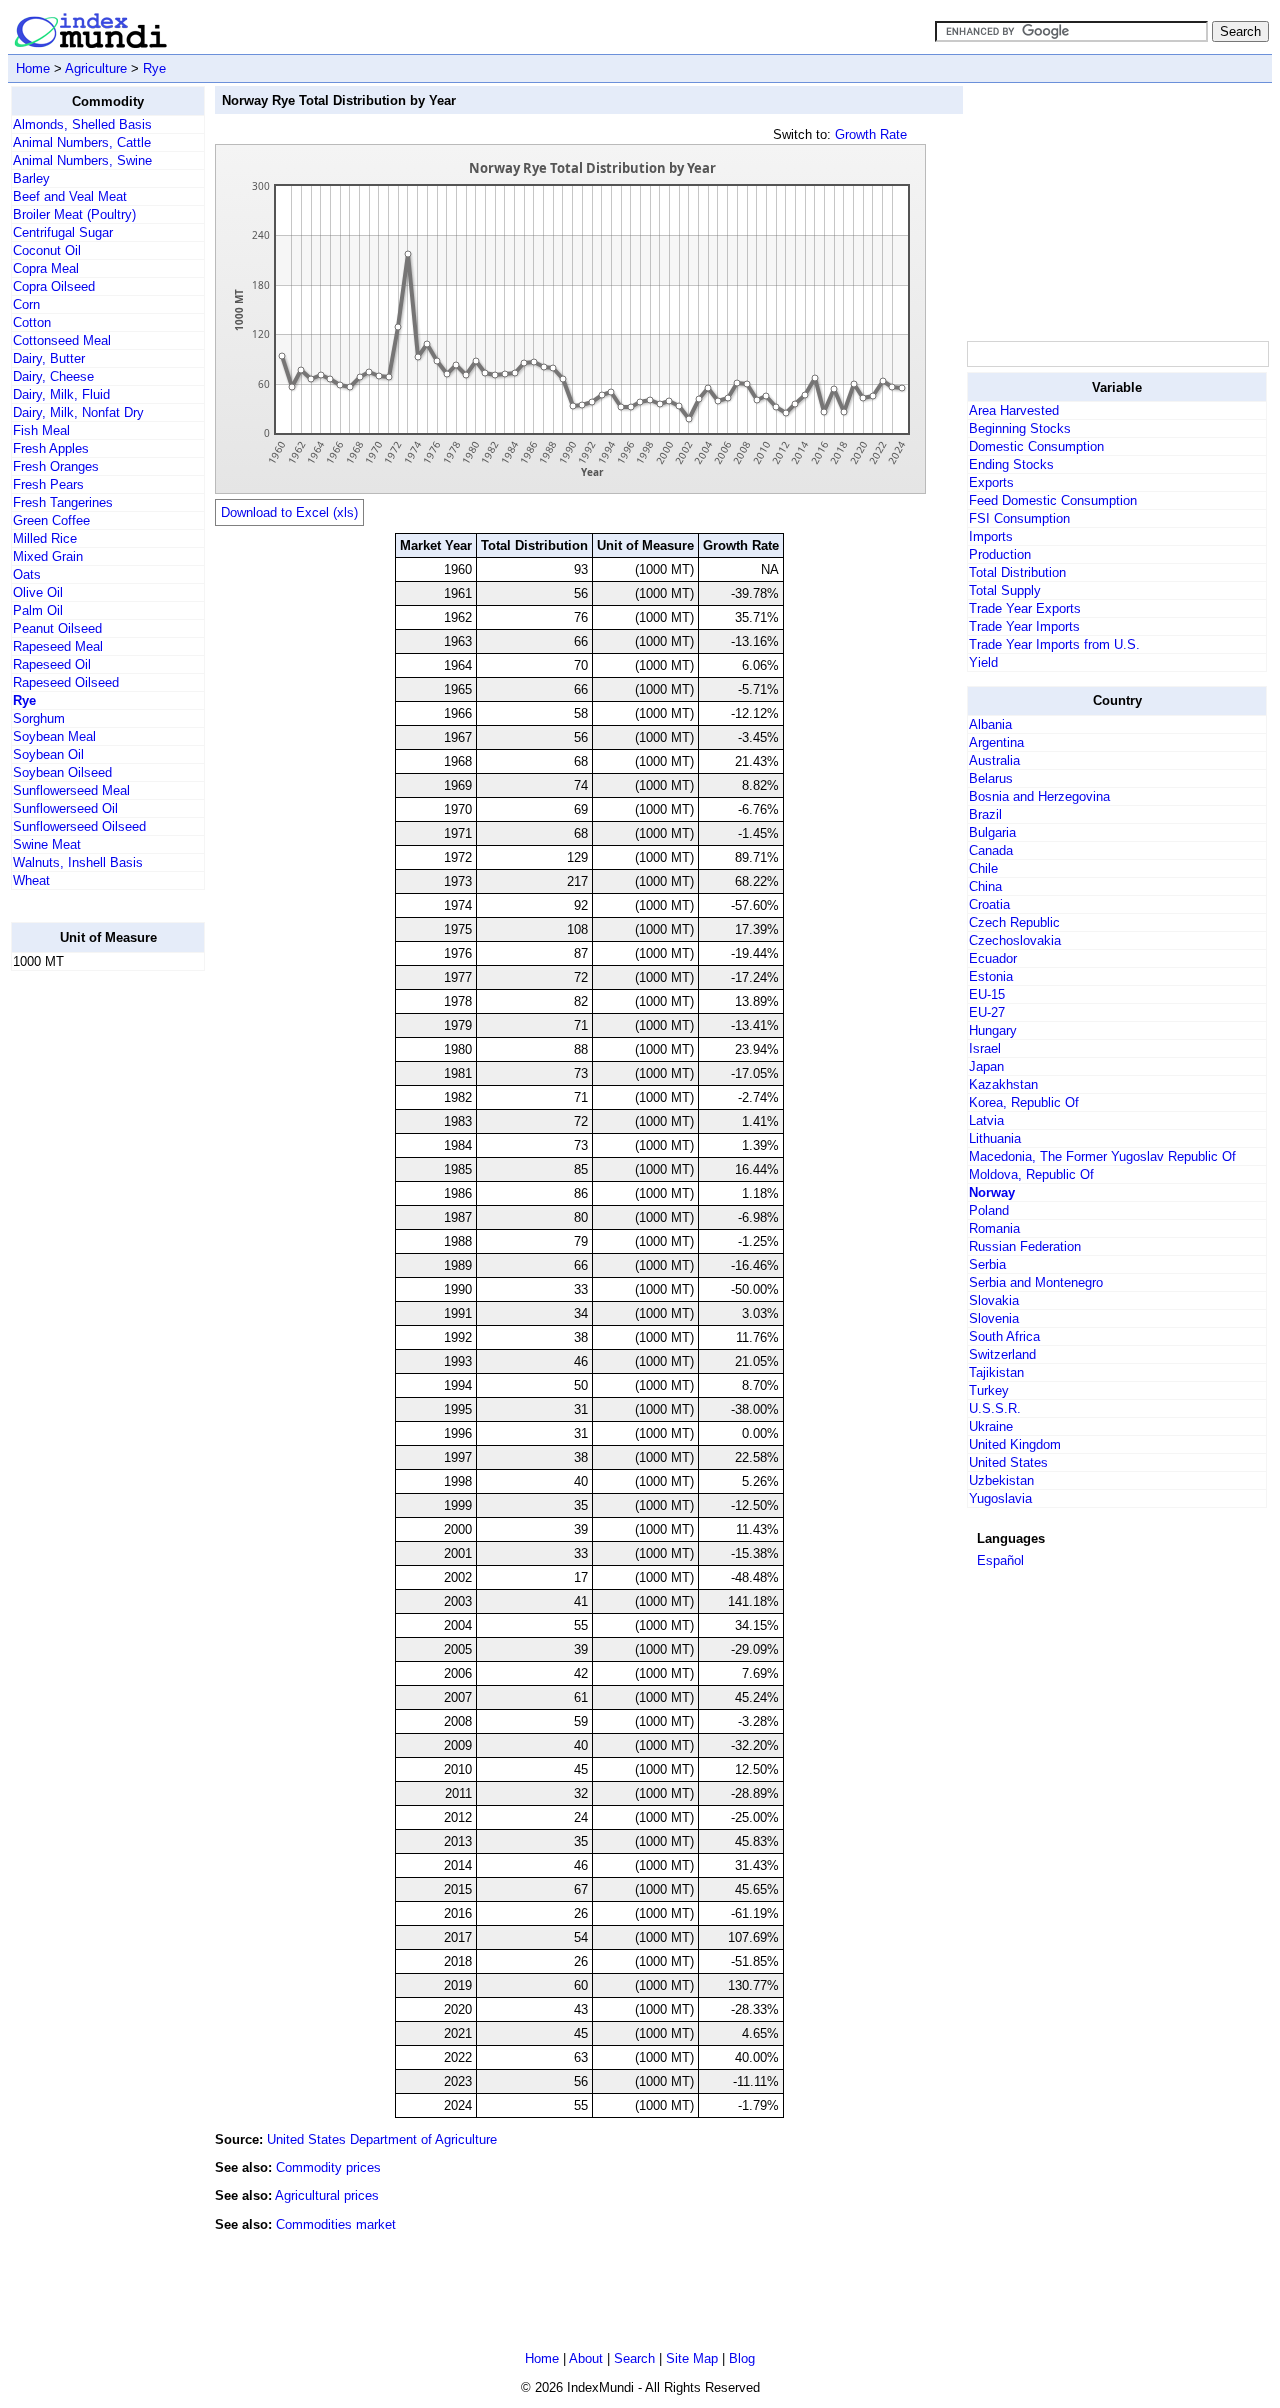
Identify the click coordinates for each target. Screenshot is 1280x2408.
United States (1008, 1462)
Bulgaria (992, 832)
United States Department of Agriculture (382, 2139)
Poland (989, 1210)
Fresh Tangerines (63, 502)
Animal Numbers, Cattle (82, 142)
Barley (31, 178)
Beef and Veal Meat (70, 196)
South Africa (1004, 1336)
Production (1000, 554)
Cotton (32, 322)
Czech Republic (1014, 922)
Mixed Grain (48, 556)
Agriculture (96, 68)
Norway (992, 1192)
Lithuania (995, 1138)
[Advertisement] (91, 1287)
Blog (742, 2358)
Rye (154, 68)
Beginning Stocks (1020, 428)
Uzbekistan (1001, 1480)
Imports (991, 536)
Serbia (987, 1264)
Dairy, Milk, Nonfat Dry (78, 412)
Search (634, 2358)
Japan (986, 1066)
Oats (27, 574)
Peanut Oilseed (57, 628)
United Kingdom (1015, 1444)
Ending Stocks (1011, 464)
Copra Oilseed (54, 286)
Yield (983, 662)
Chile (983, 868)
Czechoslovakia (1015, 940)
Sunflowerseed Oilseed (79, 826)
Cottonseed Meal (62, 340)
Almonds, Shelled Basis (82, 124)
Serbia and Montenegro (1036, 1282)
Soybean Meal (54, 736)
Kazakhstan (1003, 1084)
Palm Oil (38, 610)
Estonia (991, 976)
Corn (26, 304)
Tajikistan (996, 1372)
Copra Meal (46, 268)
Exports (991, 482)
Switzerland (1002, 1354)
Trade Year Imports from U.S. (1054, 644)
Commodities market (336, 2224)
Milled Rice (45, 538)
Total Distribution (1017, 572)
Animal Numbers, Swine (82, 160)
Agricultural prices (327, 2195)
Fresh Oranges (56, 466)
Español (1000, 1560)
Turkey (989, 1390)
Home (33, 68)
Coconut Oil (47, 250)
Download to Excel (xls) (289, 512)
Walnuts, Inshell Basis (78, 862)
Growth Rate (871, 134)
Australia (994, 760)
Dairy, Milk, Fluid (61, 394)
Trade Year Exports (1025, 608)
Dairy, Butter (49, 358)
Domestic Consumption (1036, 446)
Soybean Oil (48, 754)
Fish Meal (41, 430)
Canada (991, 850)
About (586, 2358)
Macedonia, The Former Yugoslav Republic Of (1102, 1156)
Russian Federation (1025, 1246)
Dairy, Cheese (53, 376)
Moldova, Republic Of (1031, 1174)
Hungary (993, 1030)
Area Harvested (1014, 410)
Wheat (31, 880)
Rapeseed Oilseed (66, 682)
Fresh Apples (51, 448)
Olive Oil (38, 592)
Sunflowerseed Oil (65, 808)
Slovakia (994, 1300)
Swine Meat (47, 844)
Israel (985, 1048)
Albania (990, 724)
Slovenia (994, 1318)
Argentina (996, 742)
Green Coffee (51, 520)
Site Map (692, 2358)
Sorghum (39, 718)
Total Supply (1005, 590)
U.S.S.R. (995, 1408)
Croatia (989, 904)
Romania (994, 1228)
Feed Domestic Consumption (1053, 500)
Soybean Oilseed (62, 772)
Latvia (986, 1120)
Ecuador (993, 958)
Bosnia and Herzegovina (1039, 796)
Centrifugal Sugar (63, 232)
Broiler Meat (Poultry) (74, 214)
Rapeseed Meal (58, 646)
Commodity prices (328, 2167)
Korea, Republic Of (1024, 1102)
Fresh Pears (48, 484)
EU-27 (987, 1012)
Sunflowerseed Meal (71, 790)
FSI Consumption (1019, 518)
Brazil (985, 814)
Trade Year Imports (1024, 626)
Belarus (991, 778)
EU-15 (987, 994)
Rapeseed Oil (52, 664)
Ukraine (991, 1426)
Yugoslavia (1000, 1498)
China (985, 886)
